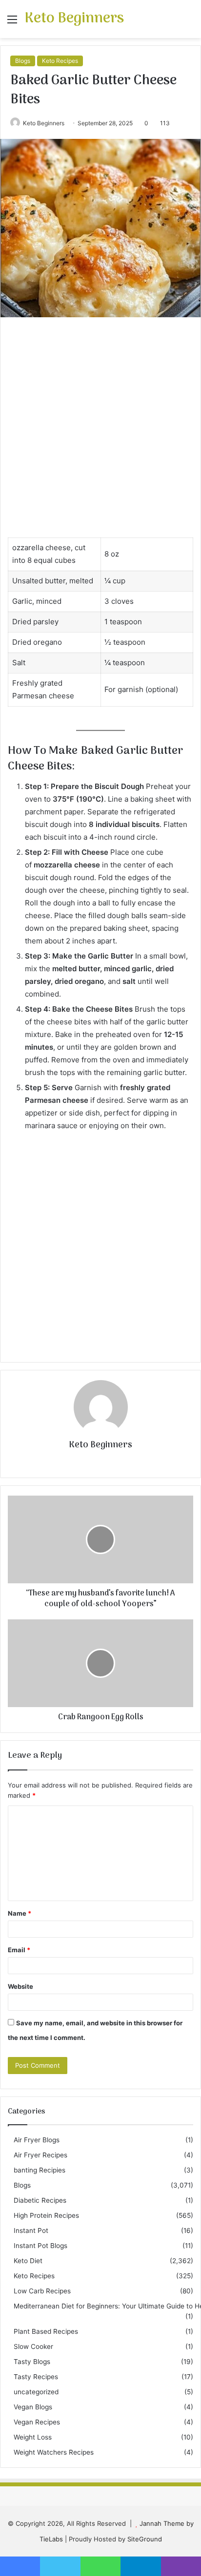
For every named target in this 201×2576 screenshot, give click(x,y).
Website (20, 1986)
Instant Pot (31, 2230)
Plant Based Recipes (46, 2331)
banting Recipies (40, 2170)
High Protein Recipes (46, 2215)
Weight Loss (33, 2437)
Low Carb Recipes (42, 2291)
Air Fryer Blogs (37, 2140)
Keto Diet (28, 2261)
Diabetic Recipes (40, 2200)
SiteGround (145, 2539)
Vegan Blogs (33, 2407)
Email (19, 1950)
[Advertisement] (100, 432)
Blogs (23, 61)
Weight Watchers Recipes (54, 2452)
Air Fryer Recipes (40, 2155)
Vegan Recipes (37, 2422)
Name (20, 1913)
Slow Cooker (33, 2346)
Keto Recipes (60, 61)
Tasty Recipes (36, 2377)
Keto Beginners (44, 123)
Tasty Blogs (32, 2362)
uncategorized (36, 2392)
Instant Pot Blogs (40, 2246)
